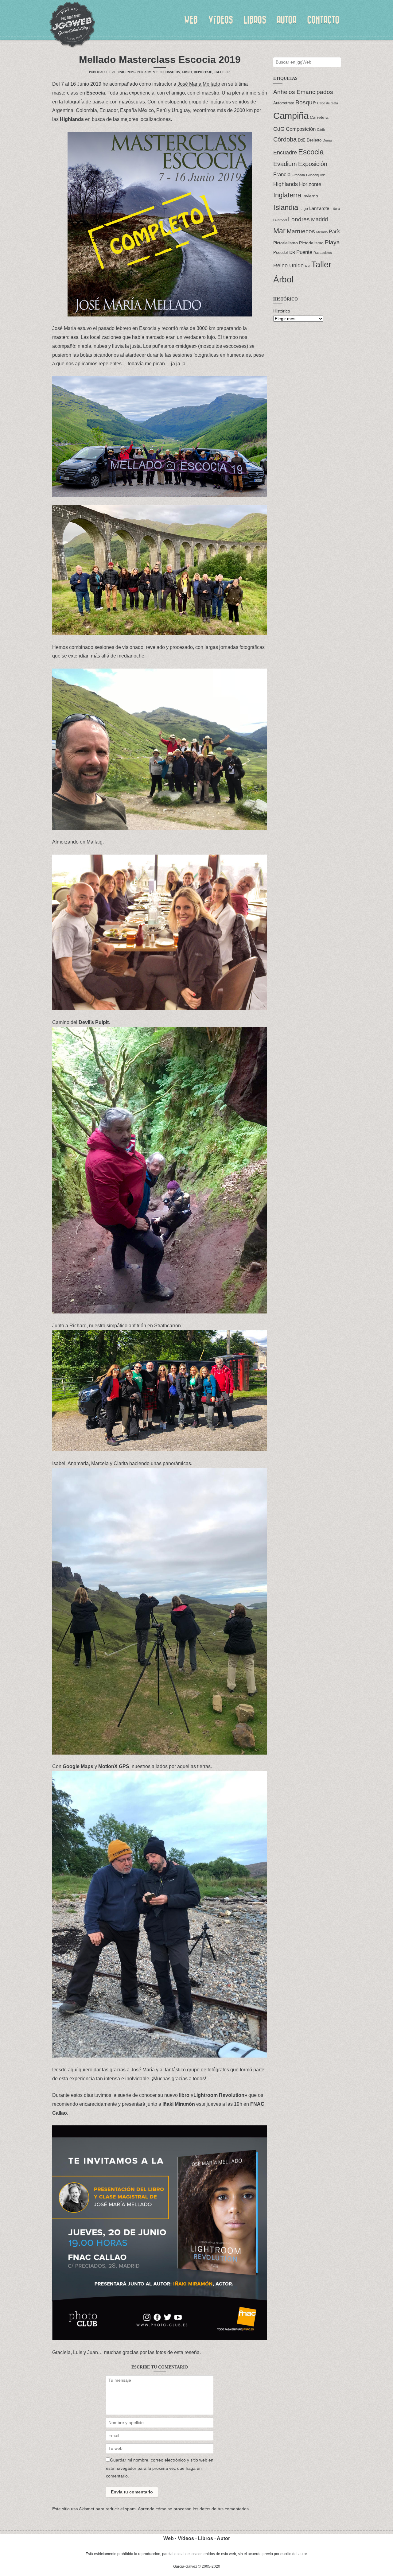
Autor (287, 20)
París (335, 231)
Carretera (319, 117)
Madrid (319, 219)
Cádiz (321, 130)
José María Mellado (199, 84)
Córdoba (285, 139)
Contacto (323, 20)
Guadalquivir (315, 175)
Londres (299, 219)
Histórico (282, 311)
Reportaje (203, 72)
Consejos (172, 72)
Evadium (285, 164)
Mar (279, 231)
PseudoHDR (284, 252)
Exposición (313, 164)
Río (307, 266)
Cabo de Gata (328, 103)
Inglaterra (287, 195)
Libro (187, 72)
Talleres (222, 72)
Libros (255, 20)
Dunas (328, 140)
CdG (279, 129)
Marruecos (301, 231)
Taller (321, 265)
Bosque (306, 102)
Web (191, 20)
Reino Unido (288, 265)
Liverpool (280, 220)
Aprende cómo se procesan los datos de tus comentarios (193, 2509)
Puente (304, 252)
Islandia (286, 207)
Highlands (286, 184)
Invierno (310, 196)
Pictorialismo (286, 243)
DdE (302, 140)
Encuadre (285, 153)
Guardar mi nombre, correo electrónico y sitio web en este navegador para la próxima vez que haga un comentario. (160, 2468)
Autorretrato (284, 103)
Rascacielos (323, 253)
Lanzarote (319, 208)
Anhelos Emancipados (303, 92)
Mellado (322, 232)
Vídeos (221, 20)
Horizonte (310, 184)
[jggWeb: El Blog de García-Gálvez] (72, 25)
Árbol (283, 279)
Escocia (311, 152)
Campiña (291, 116)
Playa (332, 242)
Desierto (314, 140)
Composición (301, 129)
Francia (282, 174)
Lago (304, 209)
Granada (298, 175)
